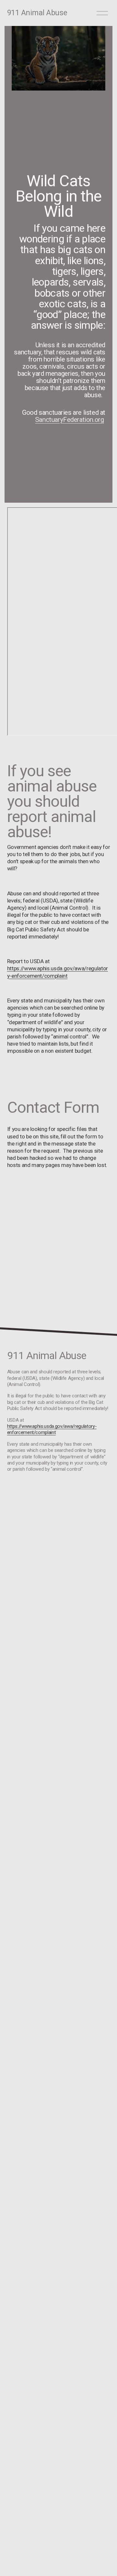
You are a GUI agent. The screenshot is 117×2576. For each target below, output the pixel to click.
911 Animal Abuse (37, 13)
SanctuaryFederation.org (70, 420)
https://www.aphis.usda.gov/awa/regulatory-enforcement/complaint (52, 1429)
